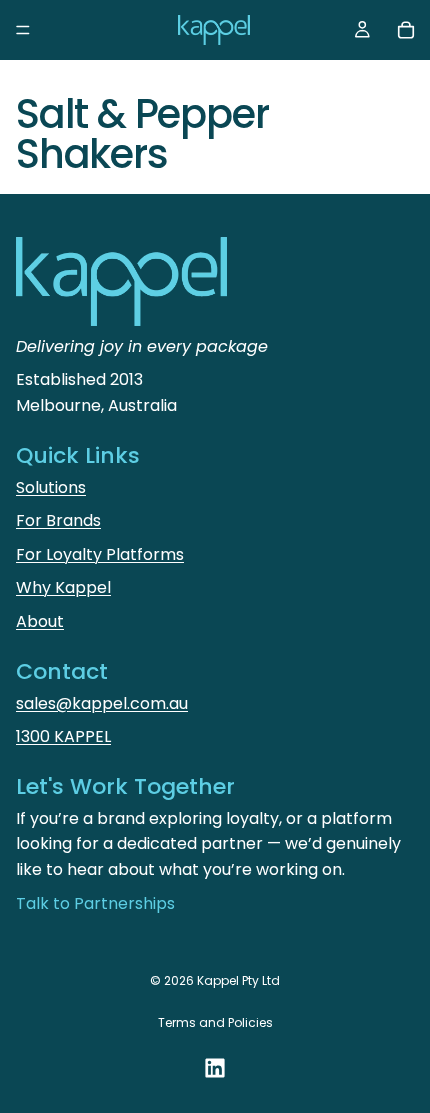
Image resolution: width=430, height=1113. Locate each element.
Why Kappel (63, 587)
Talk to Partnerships (95, 903)
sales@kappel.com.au (102, 703)
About (40, 621)
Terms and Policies (215, 1022)
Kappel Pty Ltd (238, 980)
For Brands (58, 520)
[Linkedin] (215, 1068)
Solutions (51, 487)
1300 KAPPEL (63, 736)
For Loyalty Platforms (100, 554)
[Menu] (23, 30)
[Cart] (406, 30)
